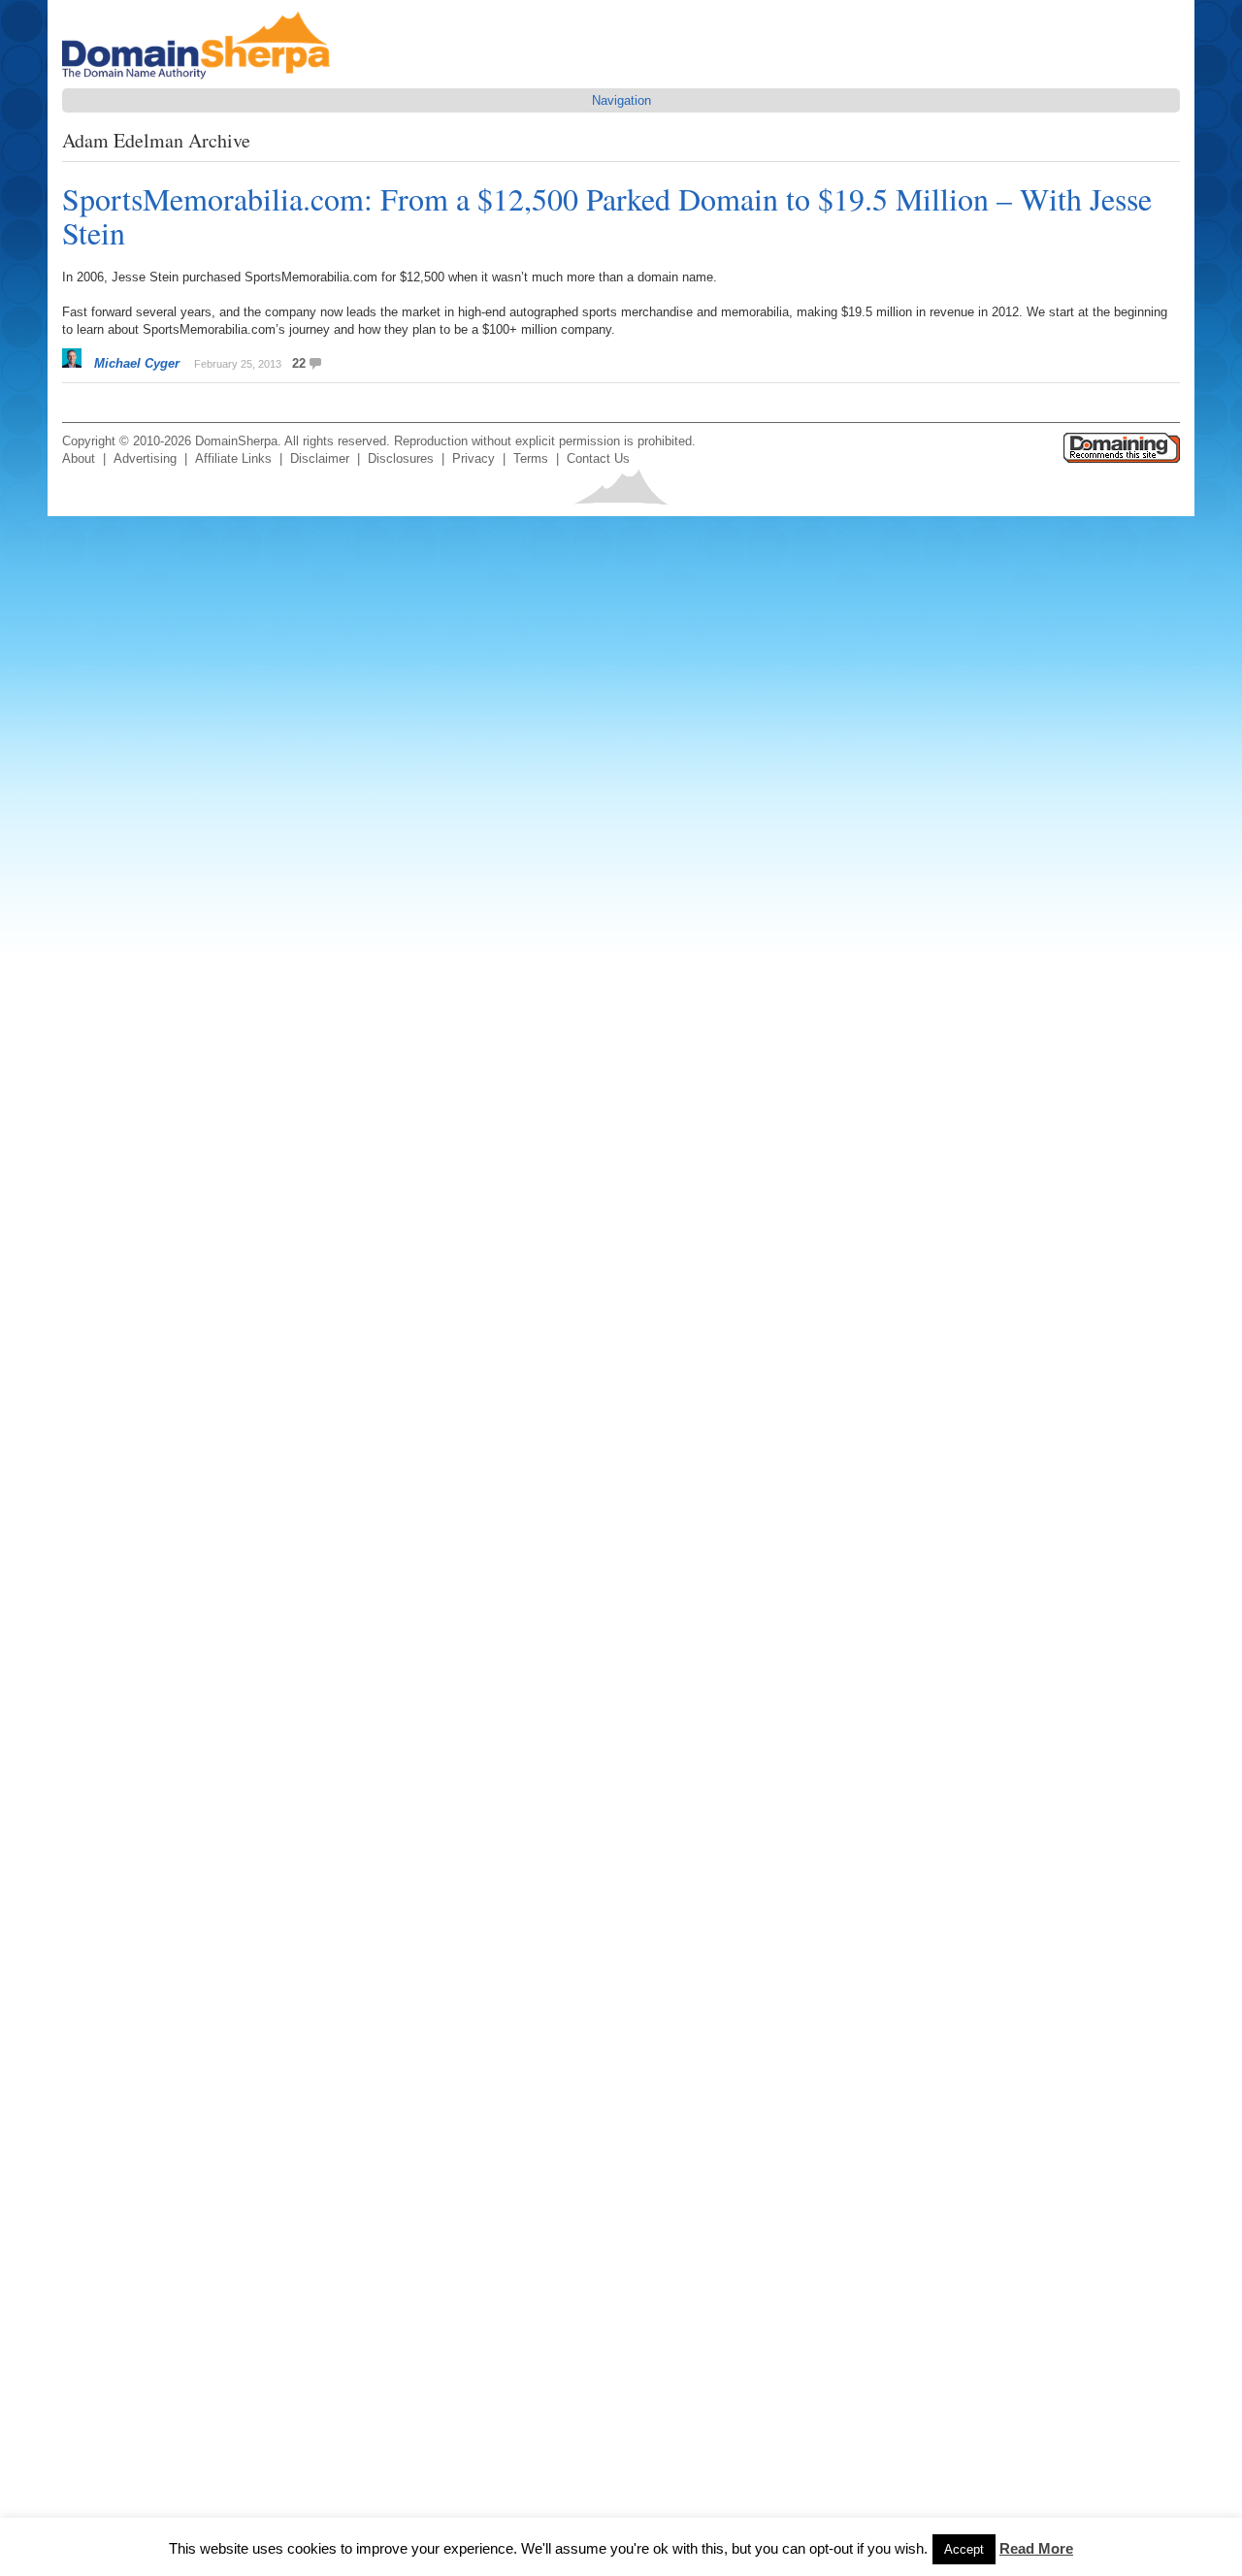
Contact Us (598, 458)
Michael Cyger (137, 363)
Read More (1036, 2548)
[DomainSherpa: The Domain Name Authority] (201, 79)
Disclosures (401, 458)
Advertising (145, 458)
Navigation (621, 100)
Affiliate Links (233, 458)
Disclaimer (320, 458)
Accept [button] (964, 2549)
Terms (531, 458)
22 (299, 363)
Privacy (474, 458)
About (79, 458)
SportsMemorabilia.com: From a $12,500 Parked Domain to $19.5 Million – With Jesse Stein (607, 215)
